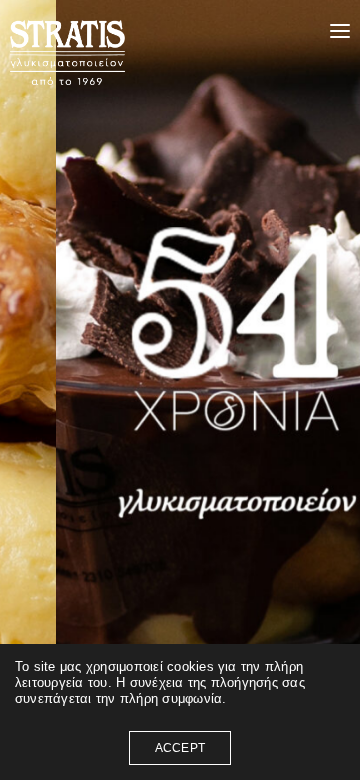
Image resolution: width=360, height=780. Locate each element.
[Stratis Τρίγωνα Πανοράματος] (127, 31)
